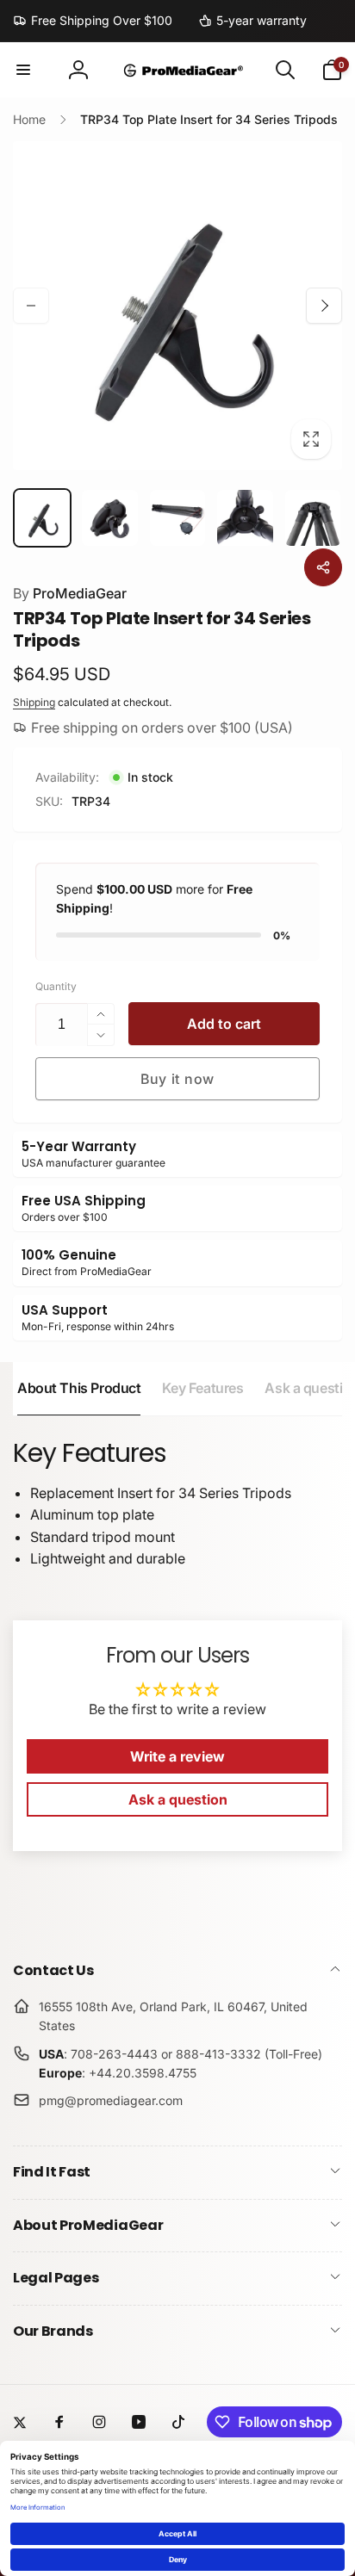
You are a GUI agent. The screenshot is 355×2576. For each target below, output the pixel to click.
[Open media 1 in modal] (177, 306)
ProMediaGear (70, 593)
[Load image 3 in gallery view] (177, 517)
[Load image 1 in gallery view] (42, 517)
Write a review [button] (177, 1756)
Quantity (56, 986)
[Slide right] (324, 306)
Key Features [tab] (202, 1388)
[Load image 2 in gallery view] (109, 517)
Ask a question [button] (178, 1799)
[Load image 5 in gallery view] (313, 517)
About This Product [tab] (79, 1388)
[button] (23, 70)
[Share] (323, 567)
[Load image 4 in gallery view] (245, 517)
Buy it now (177, 1079)
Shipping (34, 702)
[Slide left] (31, 306)
